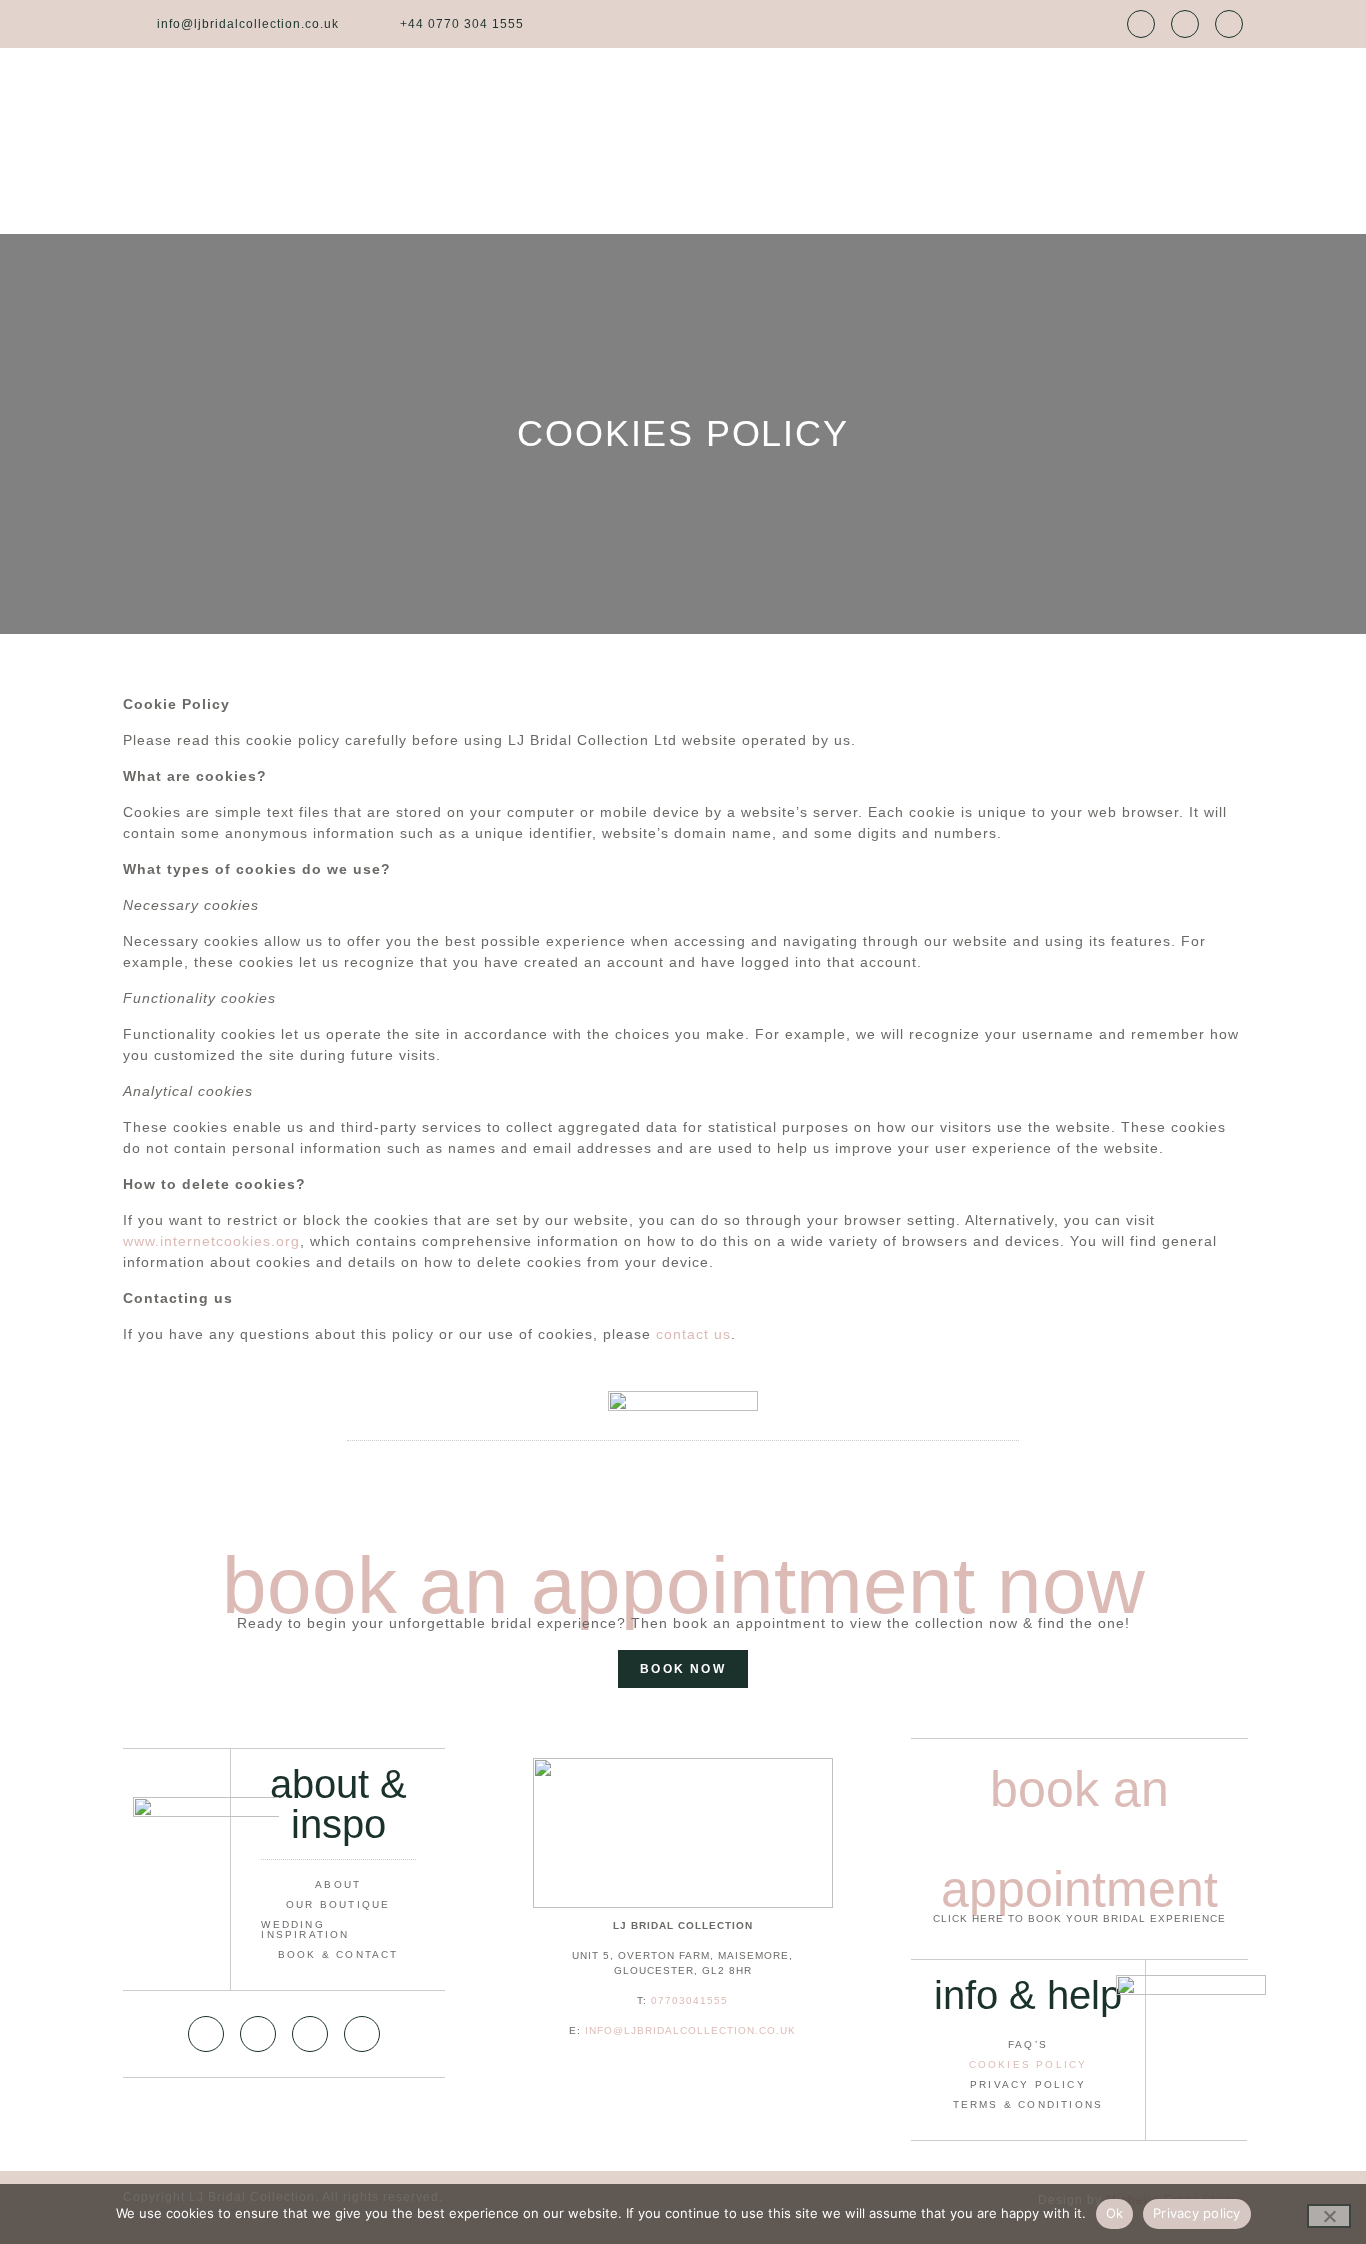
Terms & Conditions (1028, 2104)
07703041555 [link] (689, 2000)
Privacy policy (1197, 2213)
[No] (1329, 2216)
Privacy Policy (1028, 2084)
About (338, 1884)
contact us (693, 1334)
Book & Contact (338, 1954)
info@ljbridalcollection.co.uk (690, 2030)
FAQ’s (1028, 2044)
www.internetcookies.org (211, 1241)
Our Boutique (338, 1904)
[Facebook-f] (1185, 24)
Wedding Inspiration (305, 1929)
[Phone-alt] (258, 2034)
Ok (1115, 2213)
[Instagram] (1229, 24)
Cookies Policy (1028, 2064)
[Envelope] (1141, 24)
